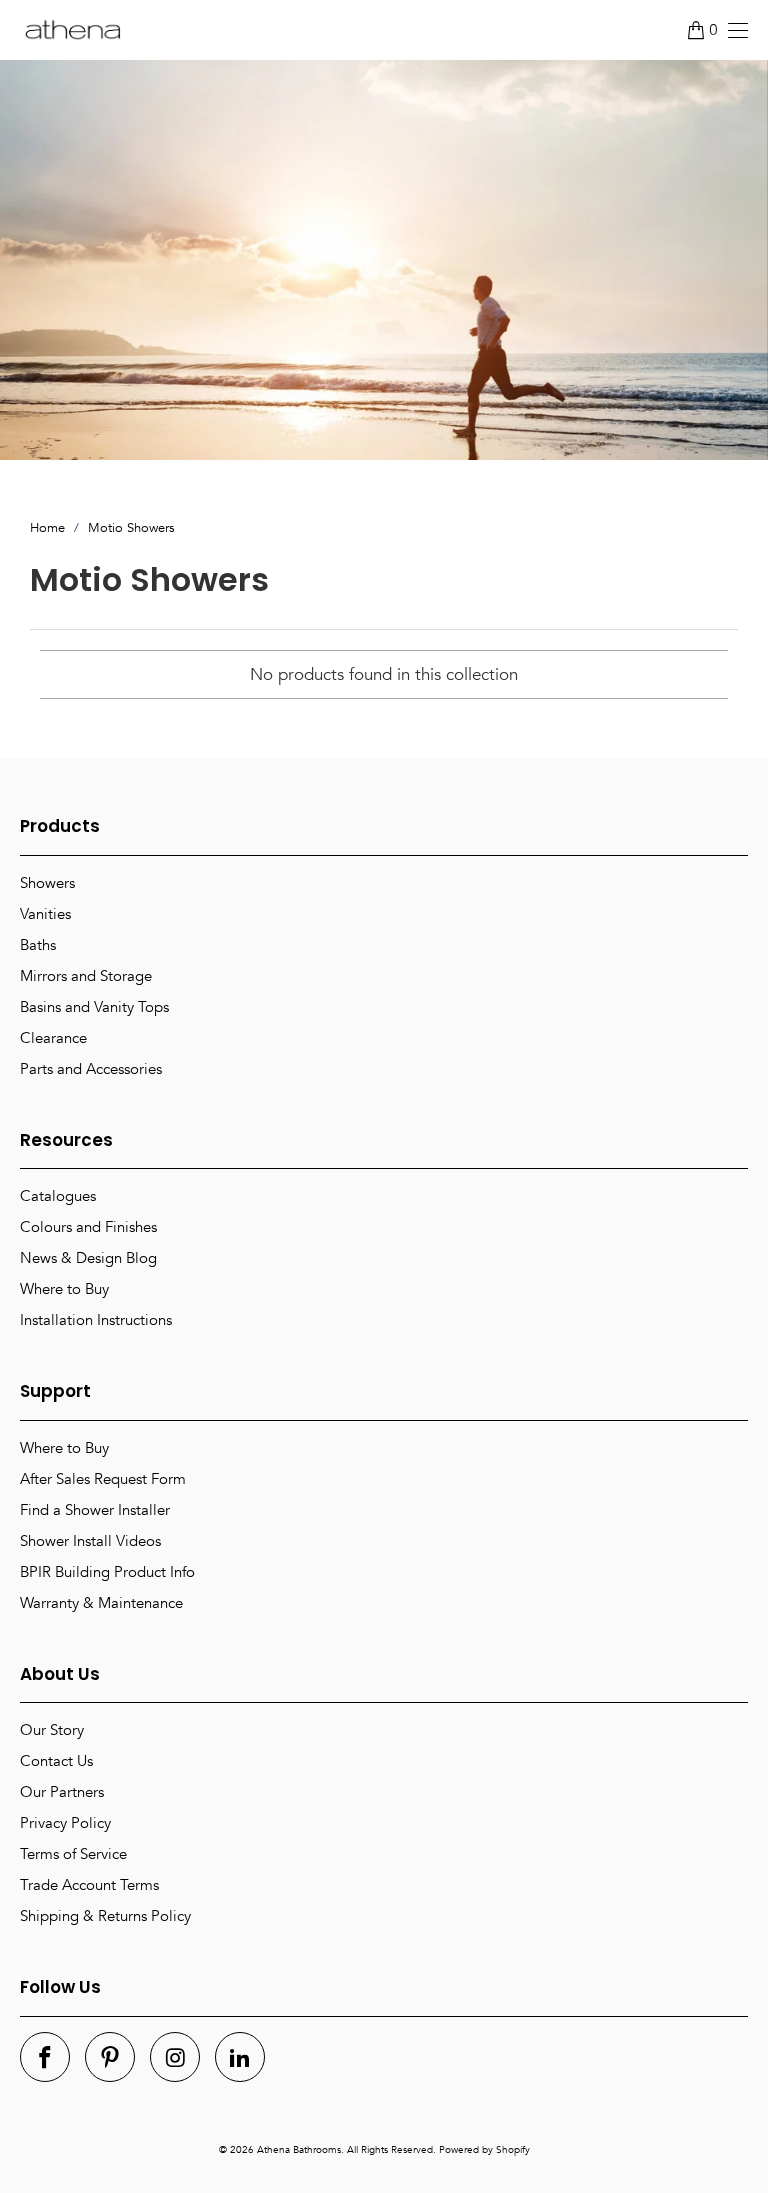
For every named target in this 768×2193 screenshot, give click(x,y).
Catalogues (58, 1196)
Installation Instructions (96, 1320)
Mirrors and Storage (86, 976)
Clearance (53, 1038)
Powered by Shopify (484, 2150)
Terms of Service (73, 1854)
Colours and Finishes (88, 1227)
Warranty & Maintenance (101, 1603)
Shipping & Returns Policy (105, 1916)
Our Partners (62, 1792)
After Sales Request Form (103, 1479)
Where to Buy (64, 1289)
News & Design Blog (88, 1258)
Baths (38, 945)
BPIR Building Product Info (107, 1572)
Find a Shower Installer (95, 1510)
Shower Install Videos (90, 1541)
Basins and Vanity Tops (94, 1007)
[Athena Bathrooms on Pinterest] (110, 2057)
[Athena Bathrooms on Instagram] (175, 2057)
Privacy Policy (65, 1823)
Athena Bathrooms (299, 2150)
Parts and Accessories (91, 1069)
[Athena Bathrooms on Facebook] (45, 2057)
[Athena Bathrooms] (72, 30)
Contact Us (56, 1761)
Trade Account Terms (89, 1885)
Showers (47, 883)
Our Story (52, 1730)
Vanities (45, 914)
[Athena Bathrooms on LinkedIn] (240, 2057)
